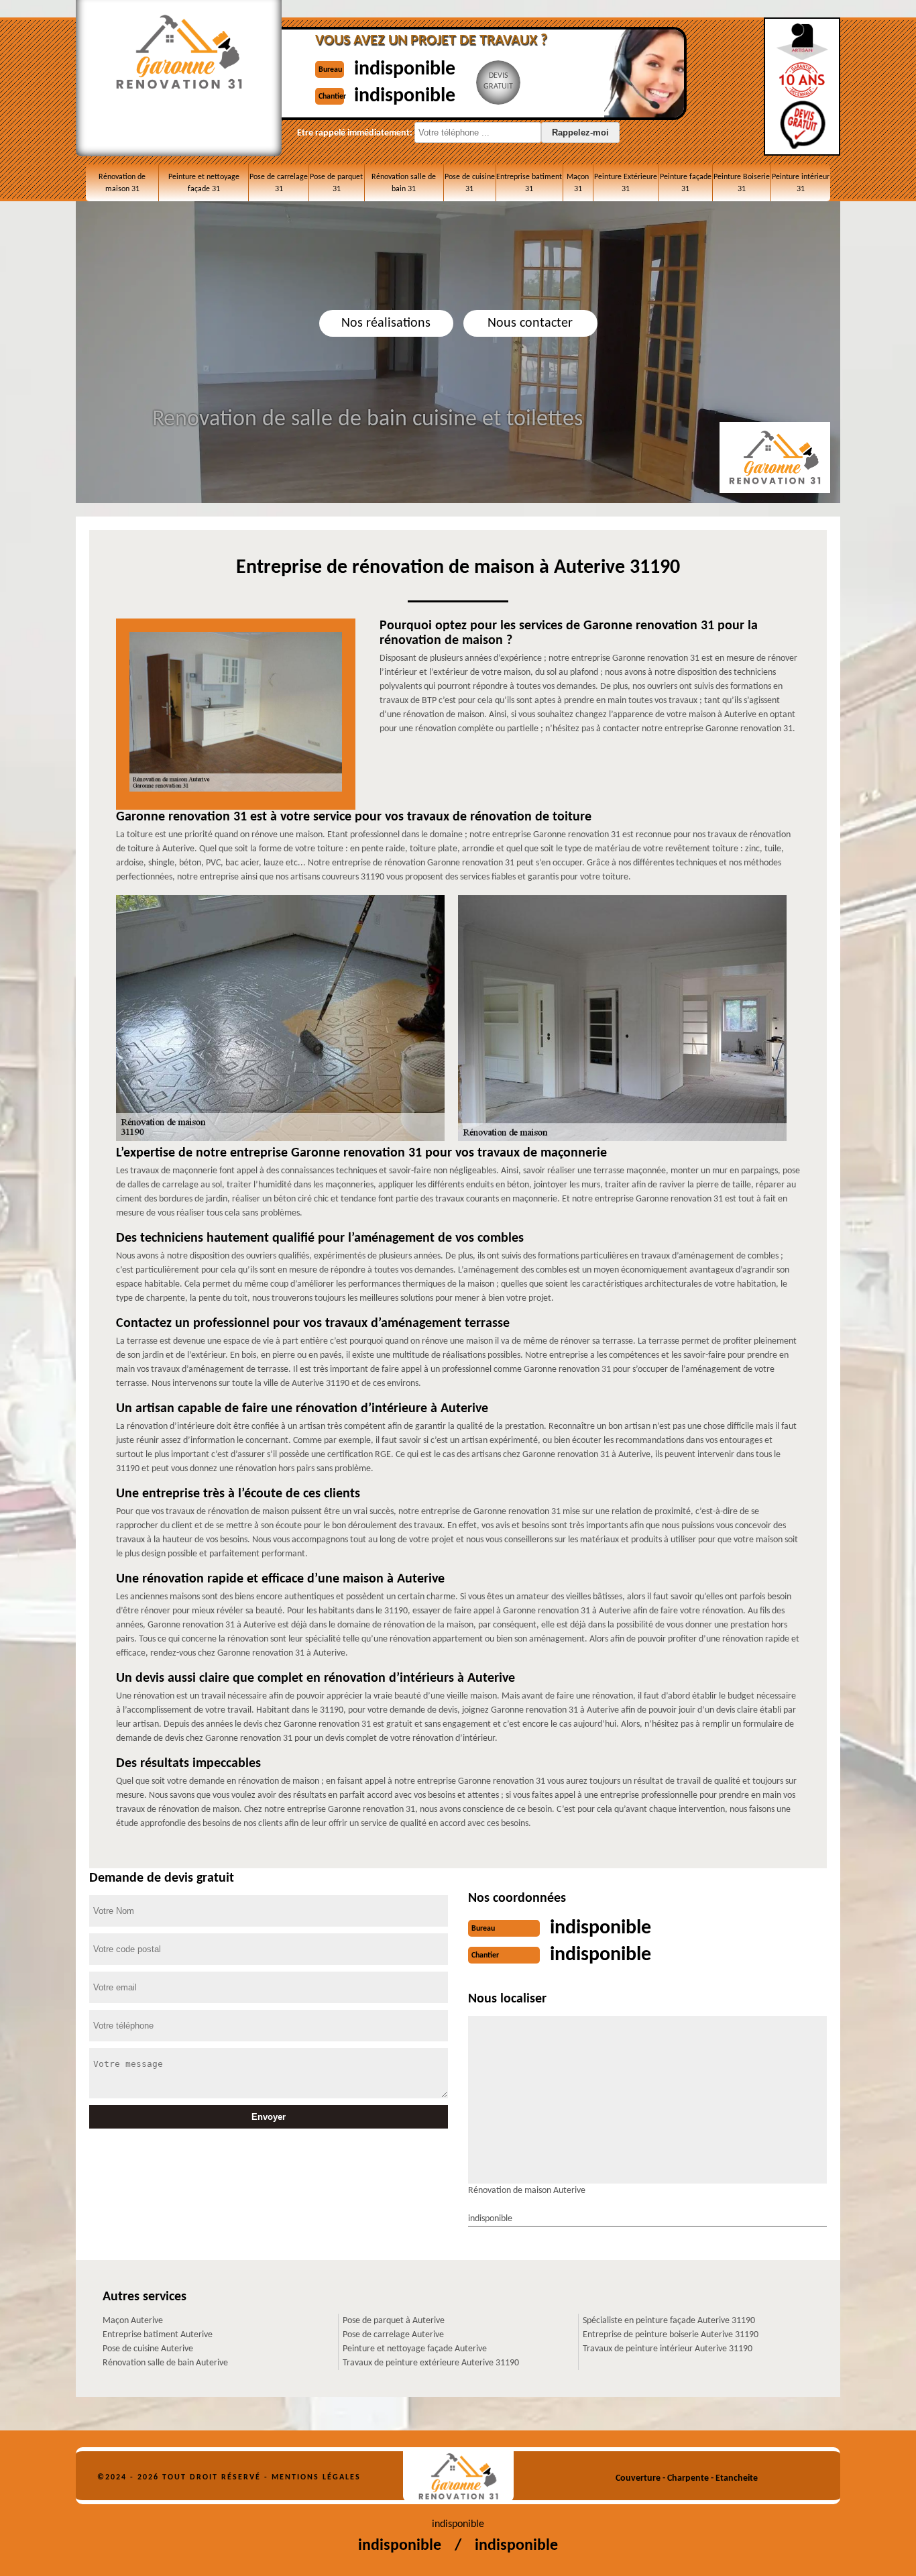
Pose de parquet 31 (336, 183)
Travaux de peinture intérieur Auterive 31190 (668, 2349)
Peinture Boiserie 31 (742, 183)
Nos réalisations (386, 323)
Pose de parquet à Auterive (394, 2321)
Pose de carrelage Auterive (393, 2335)
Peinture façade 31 (686, 183)
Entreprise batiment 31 (529, 183)
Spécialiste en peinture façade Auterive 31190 (669, 2321)
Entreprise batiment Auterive (158, 2335)
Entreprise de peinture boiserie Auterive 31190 (671, 2335)
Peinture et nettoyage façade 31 (204, 183)
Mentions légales (316, 2477)
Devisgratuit (498, 81)
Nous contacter (530, 323)
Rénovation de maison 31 (122, 183)
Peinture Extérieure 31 (626, 183)
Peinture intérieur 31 (801, 183)
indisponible (405, 69)
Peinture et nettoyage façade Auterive (415, 2349)
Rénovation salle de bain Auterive (165, 2363)
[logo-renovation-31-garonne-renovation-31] (458, 2476)
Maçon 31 (578, 183)
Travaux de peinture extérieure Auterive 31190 (431, 2363)
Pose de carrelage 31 (279, 183)
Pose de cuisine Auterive (148, 2349)
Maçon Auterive (133, 2321)
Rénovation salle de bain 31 (404, 183)
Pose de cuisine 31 (470, 183)
